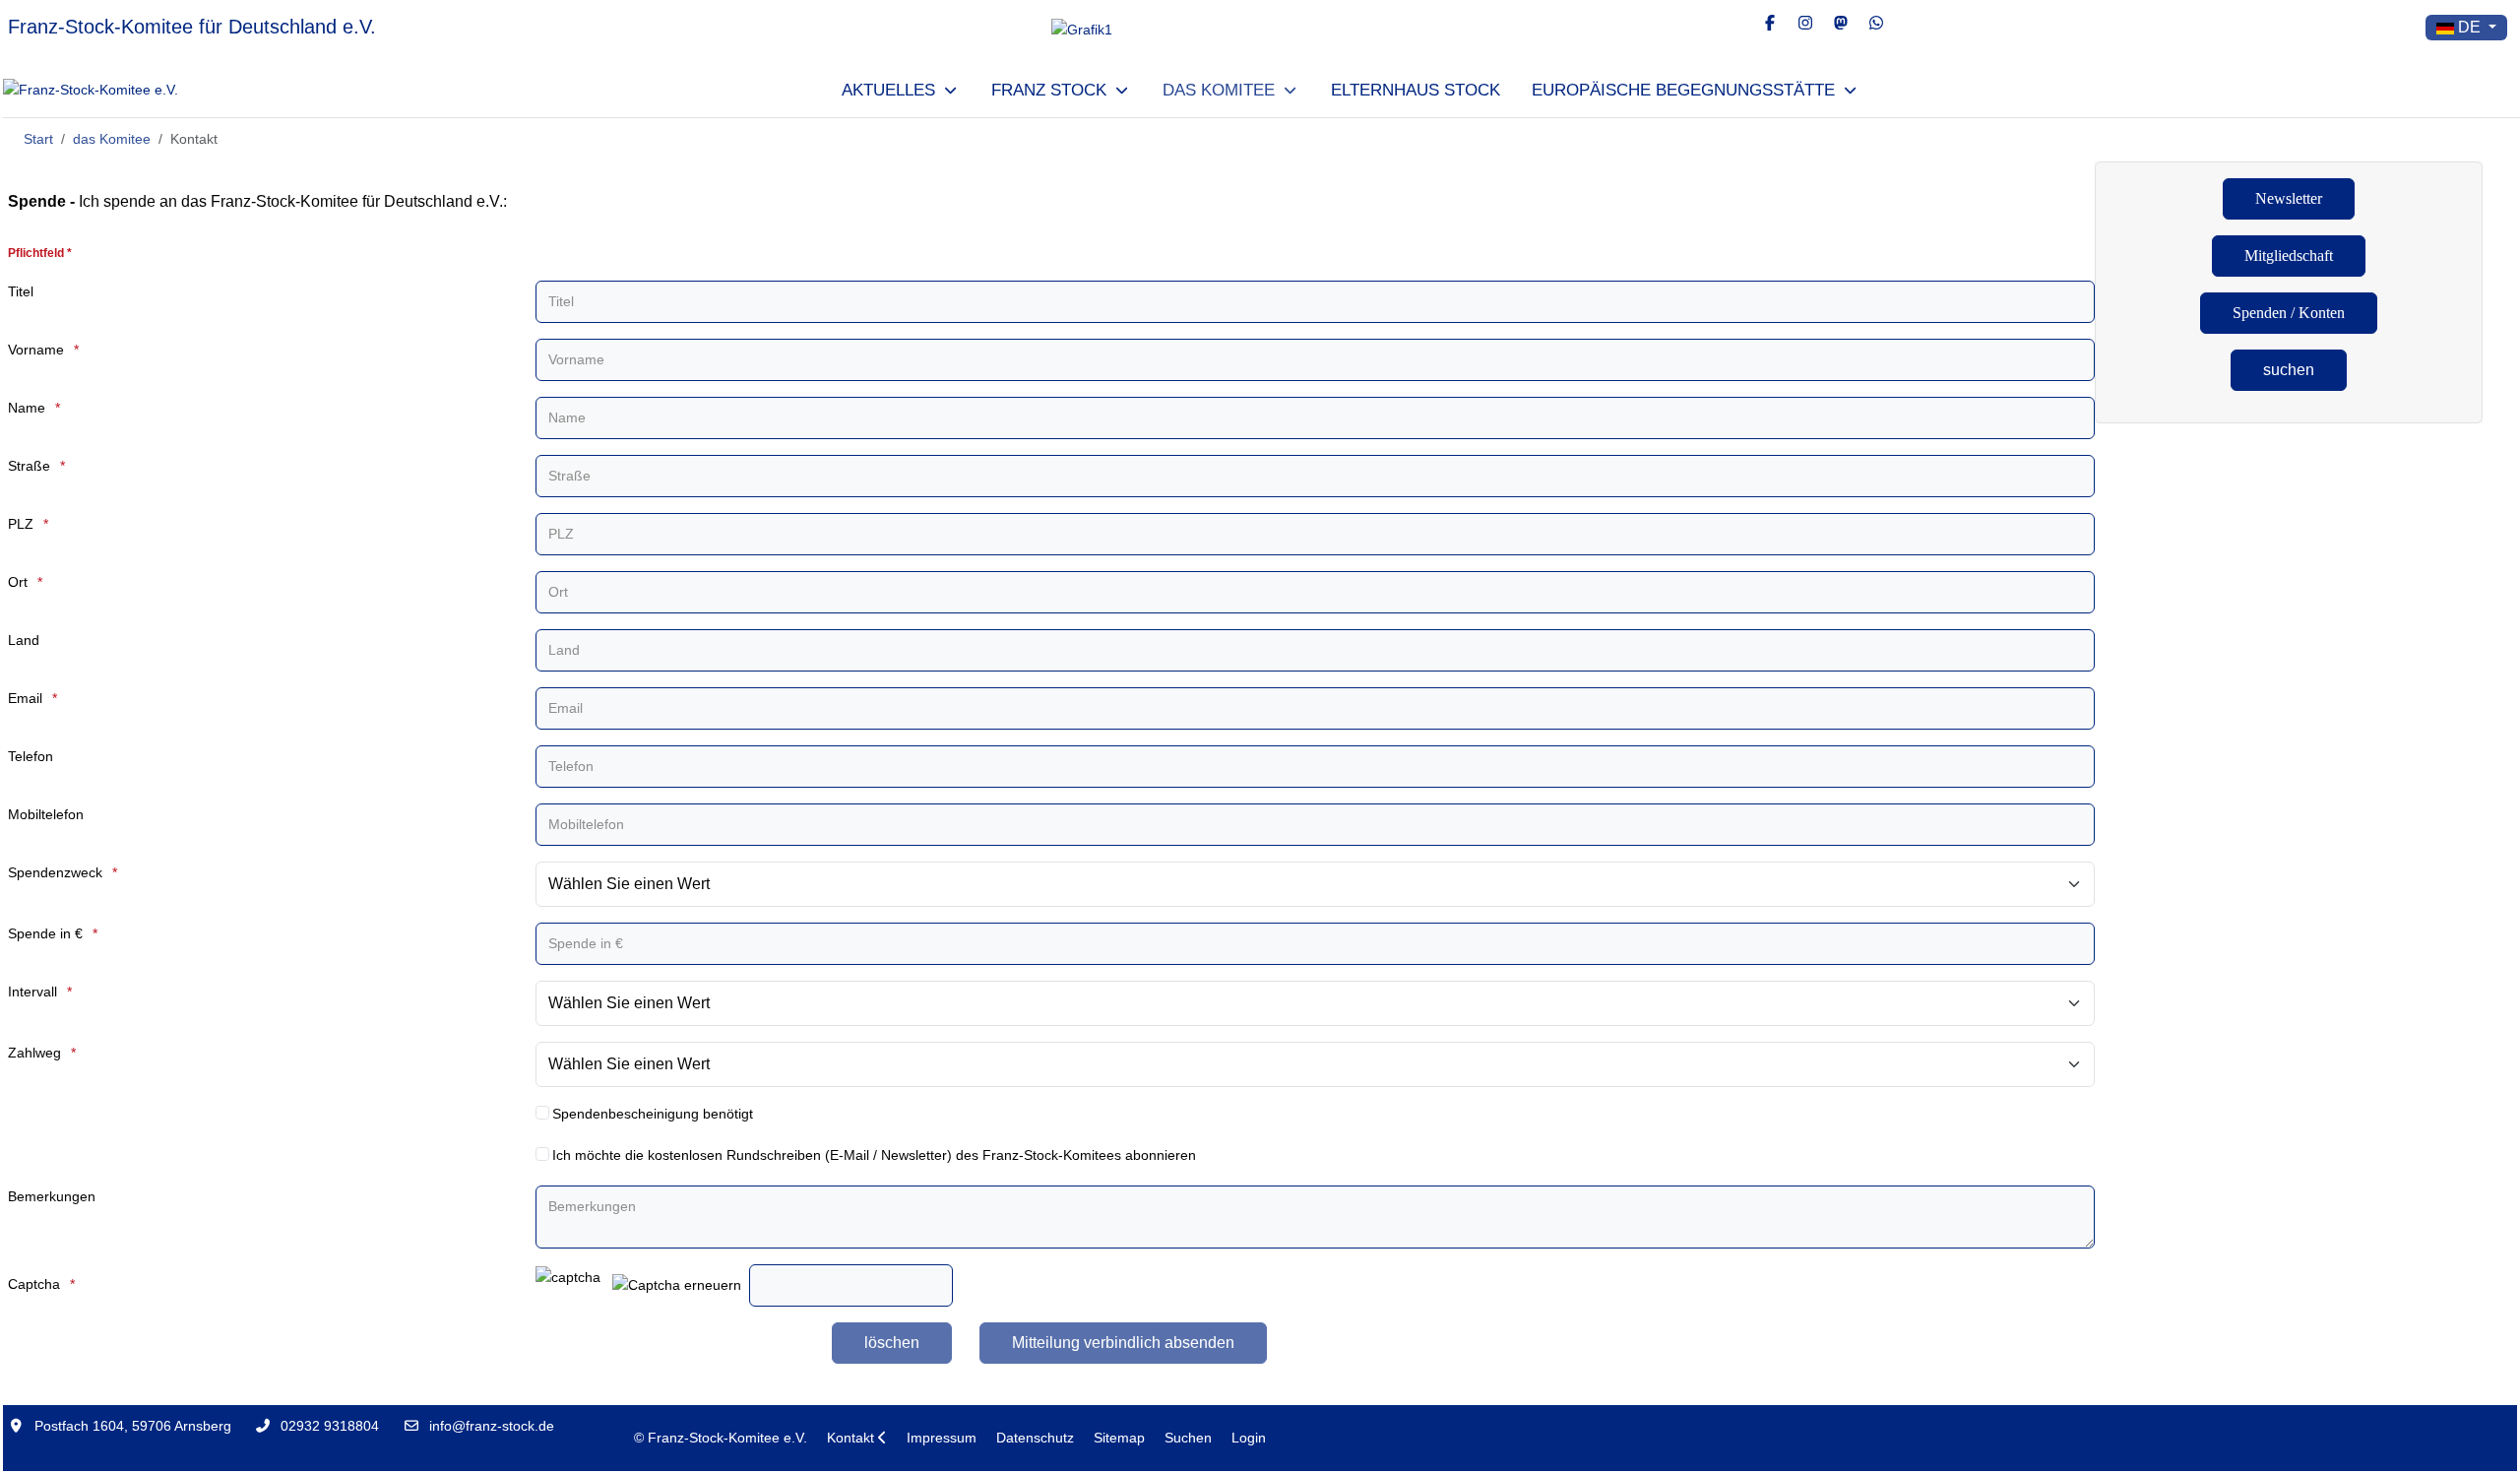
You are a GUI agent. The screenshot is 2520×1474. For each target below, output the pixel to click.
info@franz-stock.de (492, 1426)
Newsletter (2289, 198)
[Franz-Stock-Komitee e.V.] (91, 91)
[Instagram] (1805, 23)
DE (2469, 27)
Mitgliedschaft (2289, 256)
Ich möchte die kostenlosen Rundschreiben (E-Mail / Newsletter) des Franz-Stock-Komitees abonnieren (874, 1155)
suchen (2289, 370)
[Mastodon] (1841, 23)
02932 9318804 (330, 1426)
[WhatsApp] (1876, 23)
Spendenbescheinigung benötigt (653, 1114)
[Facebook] (1770, 23)
